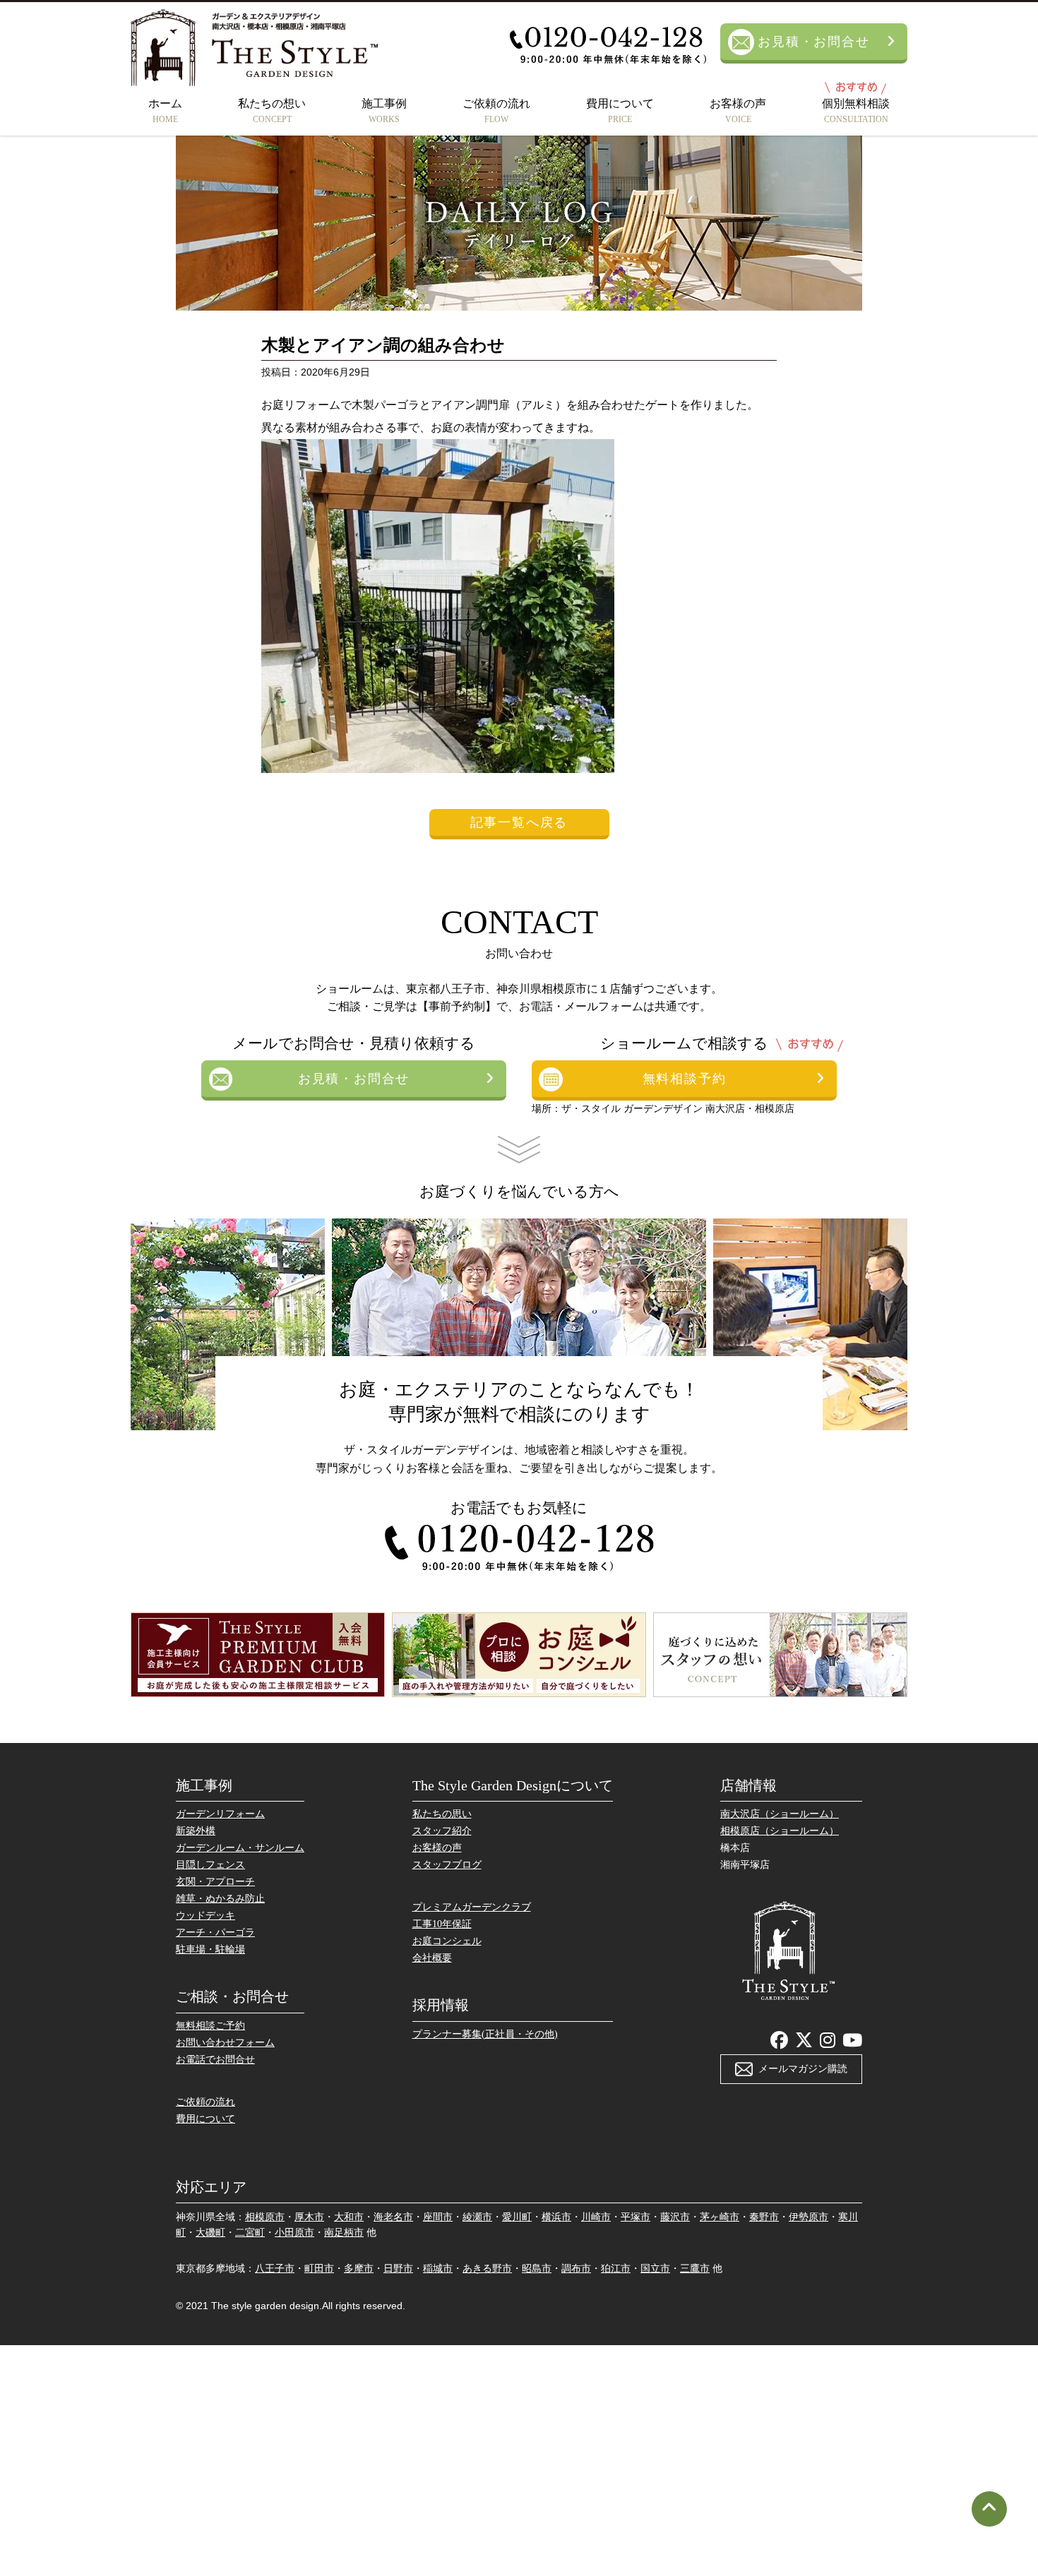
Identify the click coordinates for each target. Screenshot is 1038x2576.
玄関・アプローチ (215, 1882)
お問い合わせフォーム (225, 2043)
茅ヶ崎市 (720, 2217)
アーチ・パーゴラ (215, 1933)
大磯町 (210, 2233)
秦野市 (764, 2217)
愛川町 (517, 2217)
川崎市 (596, 2217)
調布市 (576, 2269)
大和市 (349, 2217)
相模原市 (265, 2217)
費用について (620, 111)
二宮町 (250, 2233)
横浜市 (556, 2217)
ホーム (165, 111)
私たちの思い (442, 1814)
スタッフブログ (447, 1865)
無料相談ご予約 (210, 2026)
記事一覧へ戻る (519, 822)
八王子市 (275, 2269)
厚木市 (309, 2217)
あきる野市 (487, 2269)
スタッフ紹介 (442, 1831)
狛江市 (616, 2269)
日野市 (398, 2269)
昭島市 (537, 2269)
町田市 (319, 2269)
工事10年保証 (442, 1924)
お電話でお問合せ (215, 2060)
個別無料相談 (856, 111)
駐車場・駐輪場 (210, 1949)
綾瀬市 (477, 2217)
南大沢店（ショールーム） (780, 1814)
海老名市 (393, 2217)
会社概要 (432, 1958)
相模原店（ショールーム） (780, 1831)
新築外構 (196, 1831)
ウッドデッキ (205, 1916)
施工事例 (384, 111)
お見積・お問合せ (813, 42)
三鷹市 (695, 2269)
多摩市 (359, 2269)
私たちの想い (272, 111)
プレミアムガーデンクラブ (472, 1907)
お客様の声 (738, 111)
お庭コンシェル (447, 1941)
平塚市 (636, 2217)
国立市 (655, 2269)
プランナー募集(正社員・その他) (485, 2034)
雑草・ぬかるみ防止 (220, 1899)
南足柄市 (344, 2233)
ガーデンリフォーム (220, 1814)
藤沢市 (675, 2217)
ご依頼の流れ (496, 111)
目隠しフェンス (210, 1865)
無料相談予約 (685, 1079)
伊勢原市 (809, 2217)
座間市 (438, 2217)
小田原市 (294, 2233)
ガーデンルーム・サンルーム (240, 1848)
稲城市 (438, 2269)
